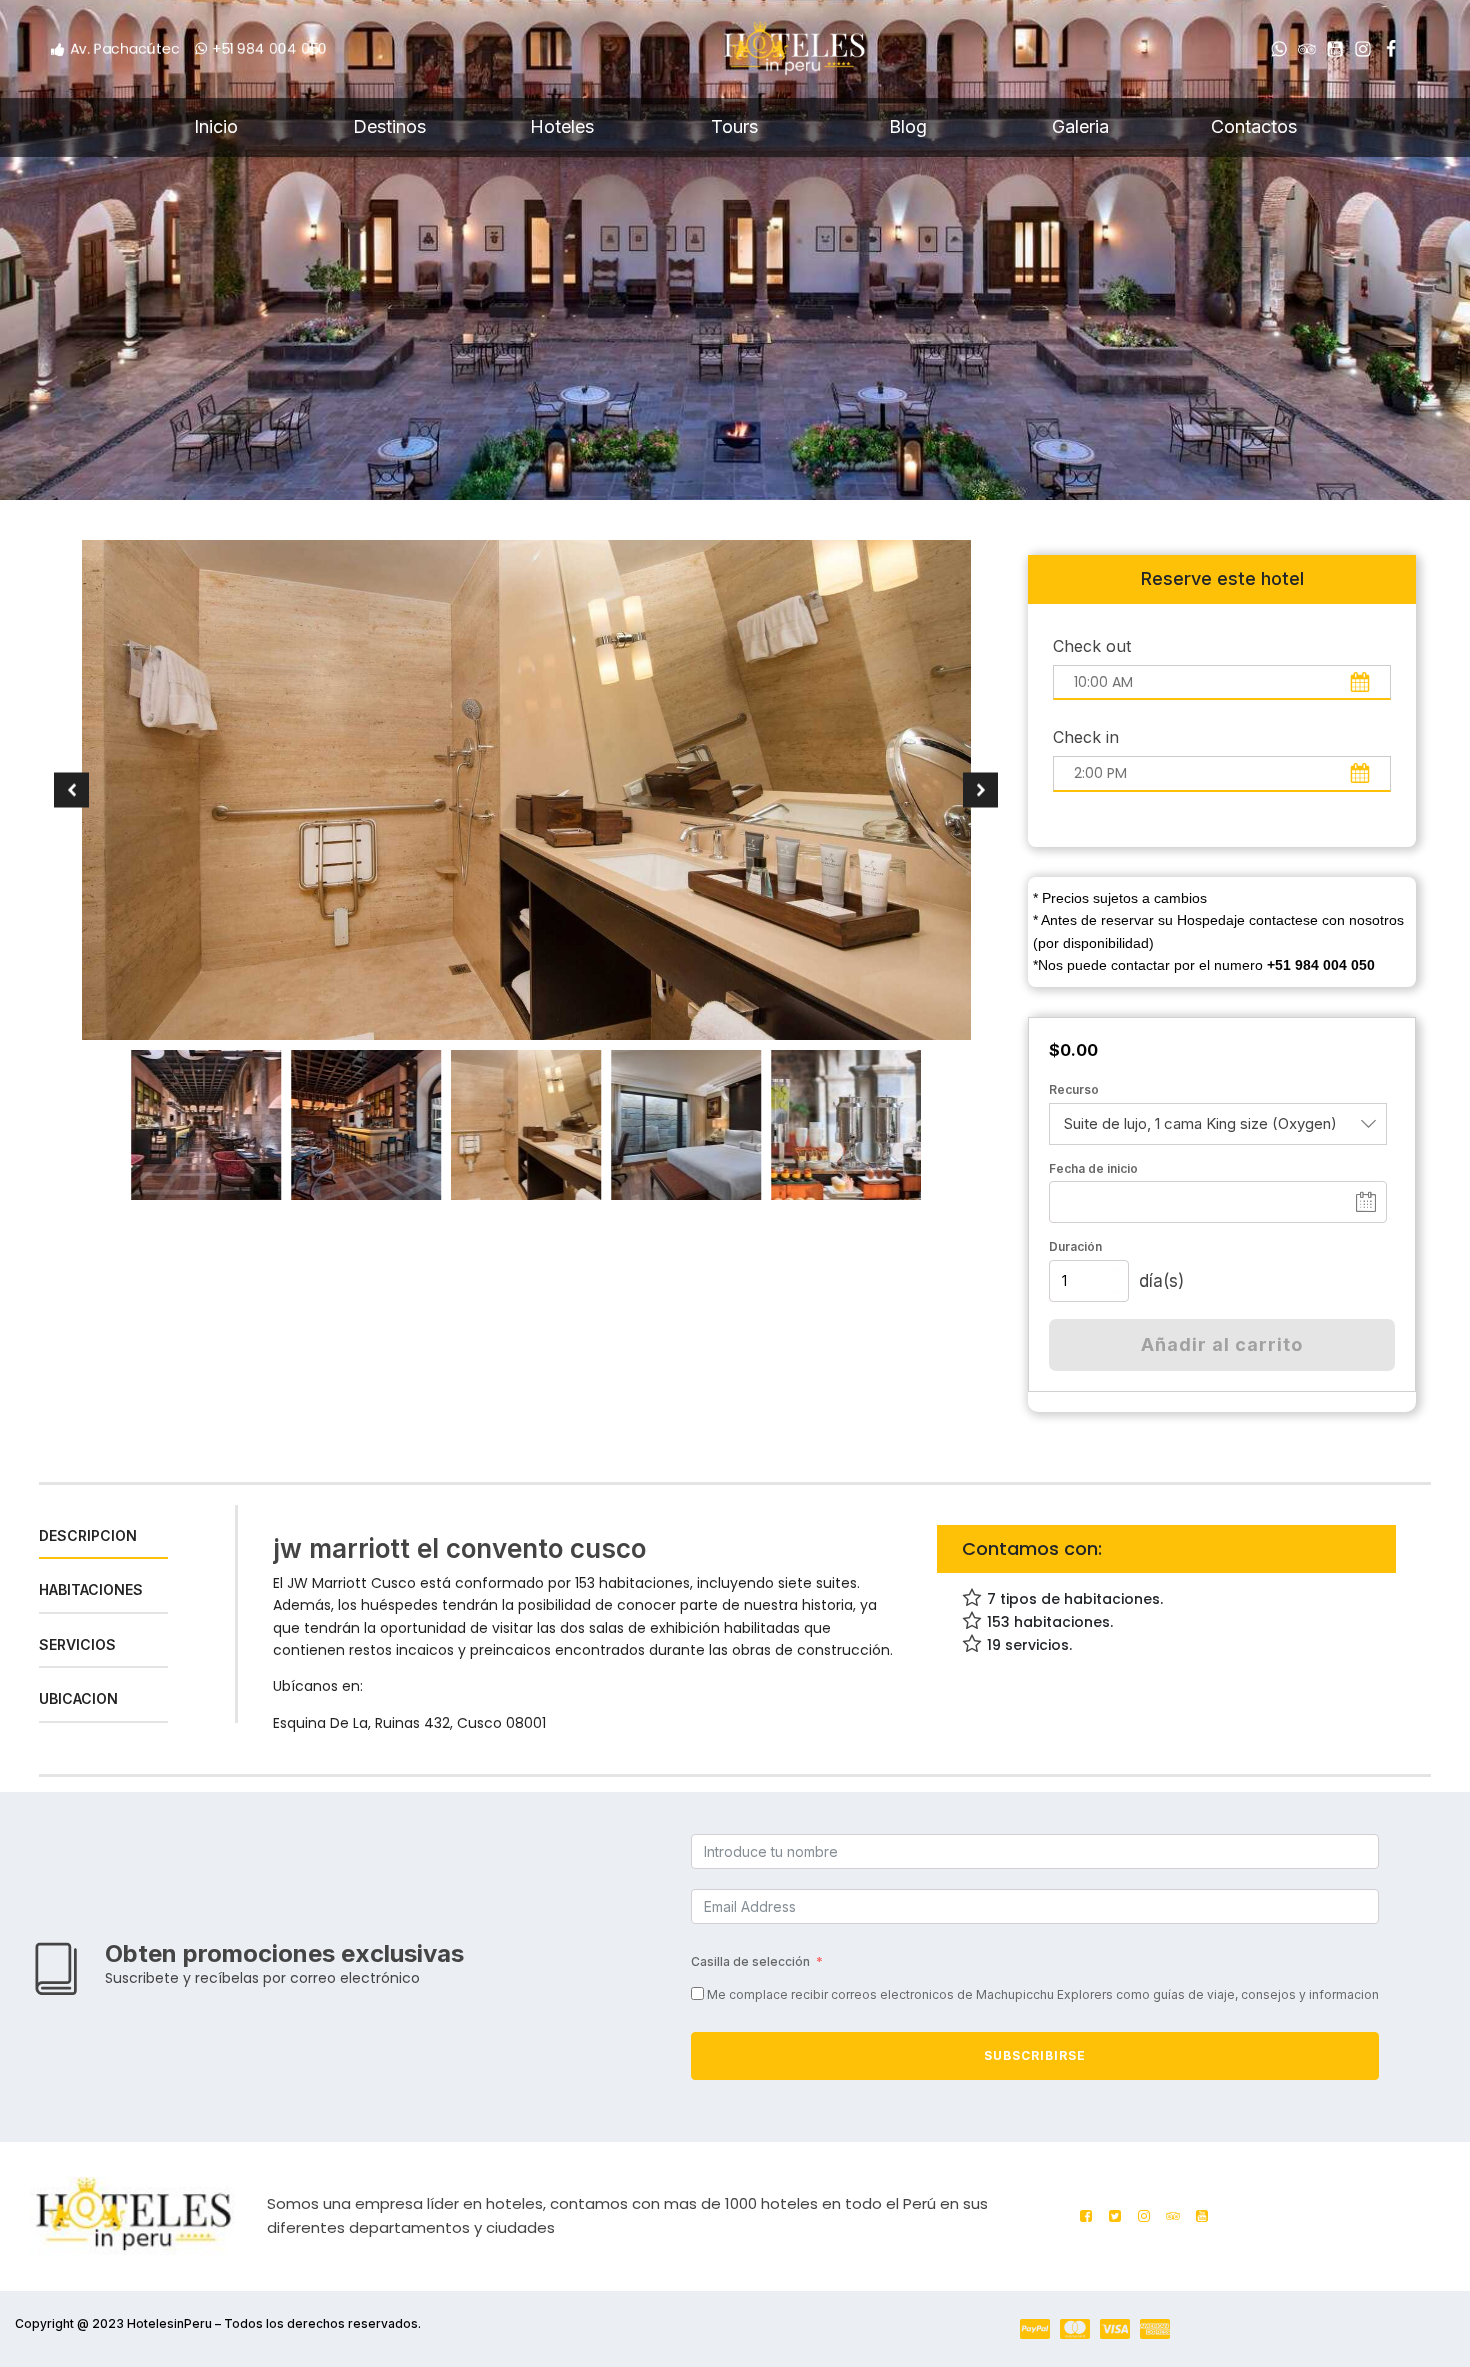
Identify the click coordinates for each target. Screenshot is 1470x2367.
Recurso (1074, 1089)
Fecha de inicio (1093, 1168)
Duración (1075, 1246)
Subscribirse (1035, 2055)
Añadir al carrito (1222, 1344)
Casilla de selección (750, 1961)
